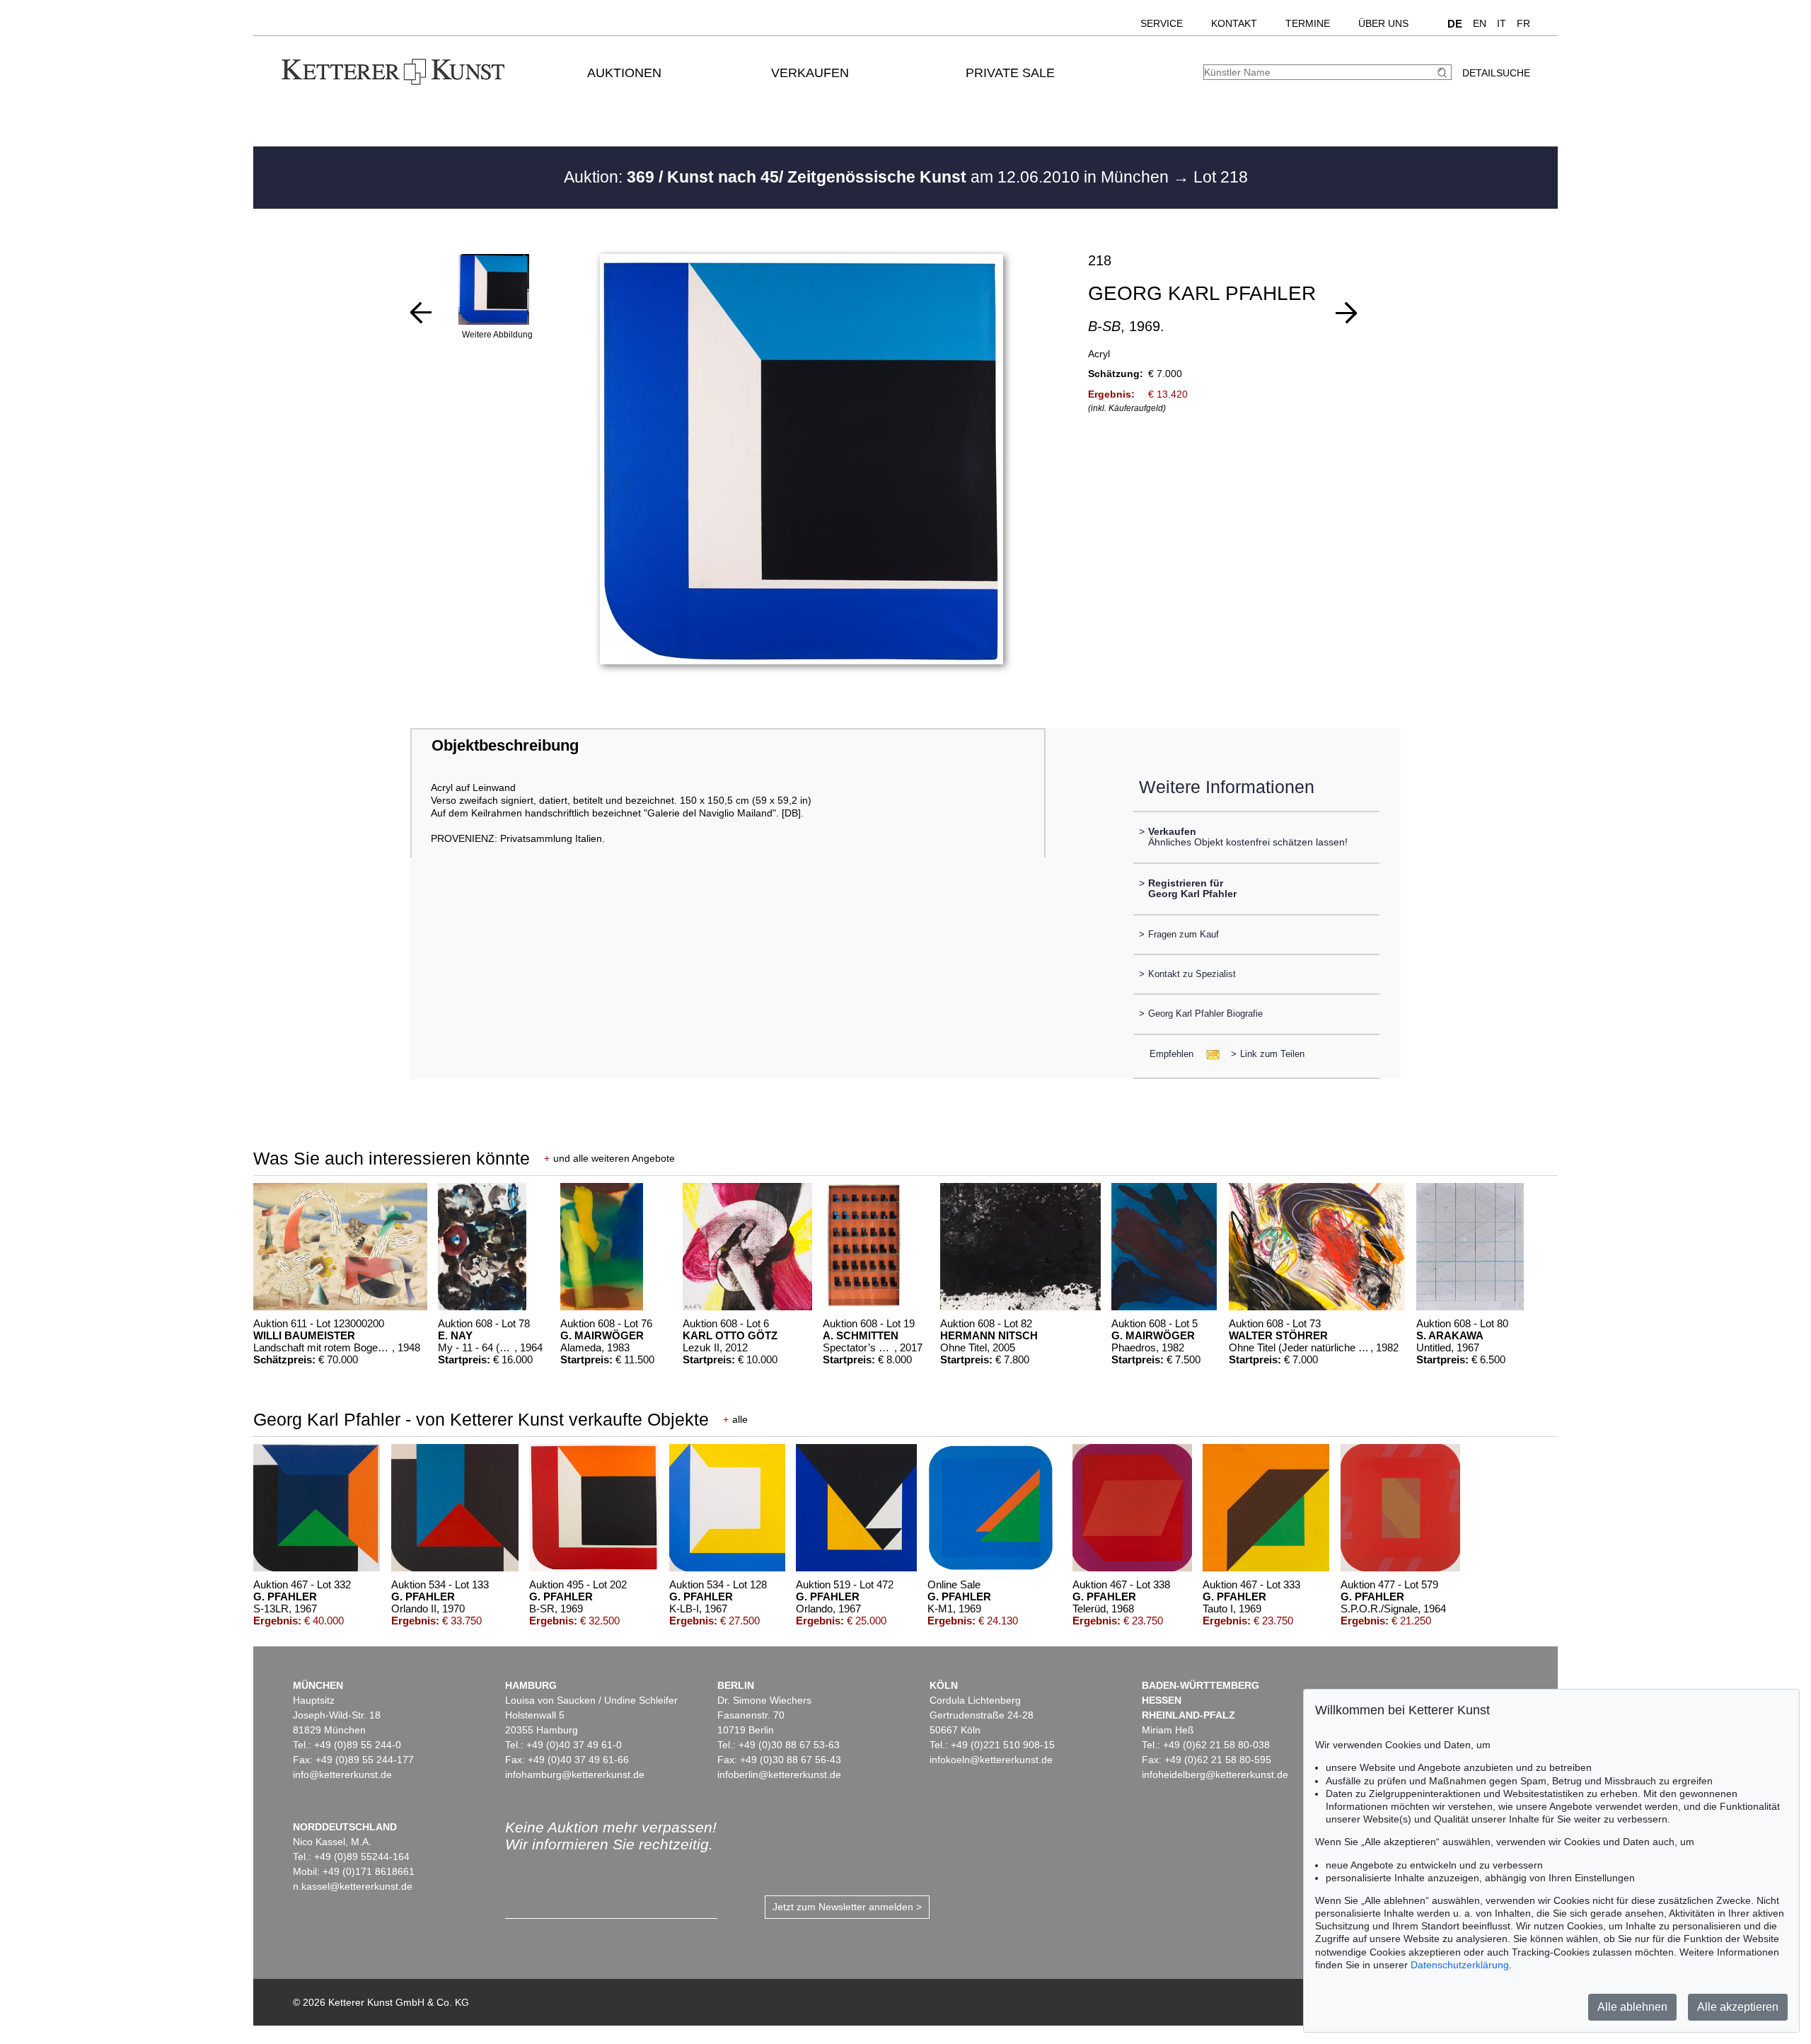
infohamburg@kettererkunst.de (575, 1774)
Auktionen (624, 73)
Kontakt (1234, 23)
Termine (1308, 23)
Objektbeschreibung (505, 745)
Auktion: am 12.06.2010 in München (868, 177)
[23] (1346, 313)
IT (1502, 23)
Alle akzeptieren (1738, 2007)
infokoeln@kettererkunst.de (991, 1760)
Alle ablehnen (1632, 2007)
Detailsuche (1496, 73)
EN (1480, 23)
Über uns (1383, 23)
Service (1162, 23)
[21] (421, 313)
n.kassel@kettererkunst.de (353, 1886)
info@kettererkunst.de (342, 1774)
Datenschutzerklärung (1460, 1965)
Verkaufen (810, 73)
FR (1523, 23)
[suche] (1444, 73)
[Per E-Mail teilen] (1209, 1054)
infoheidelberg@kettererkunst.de (1215, 1774)
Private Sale (1010, 73)
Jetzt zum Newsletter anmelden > (847, 1907)
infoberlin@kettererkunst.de (779, 1774)
